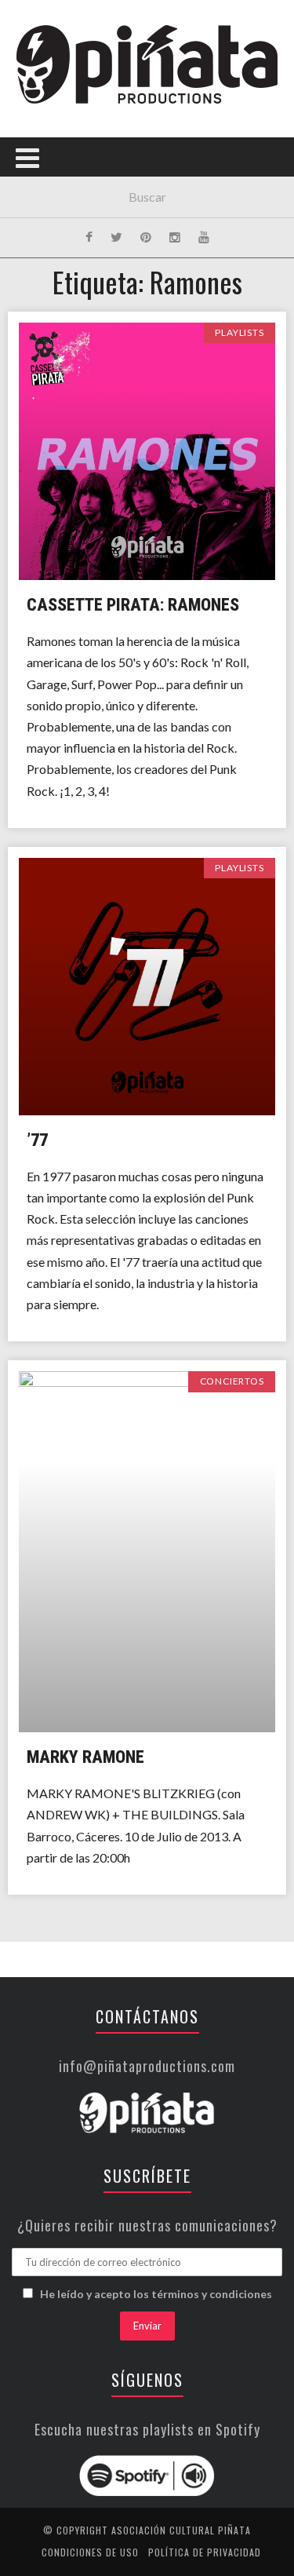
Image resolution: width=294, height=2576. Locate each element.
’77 (37, 1140)
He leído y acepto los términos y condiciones (156, 2294)
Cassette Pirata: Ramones (133, 605)
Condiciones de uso (90, 2552)
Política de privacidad (205, 2552)
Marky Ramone (85, 1757)
